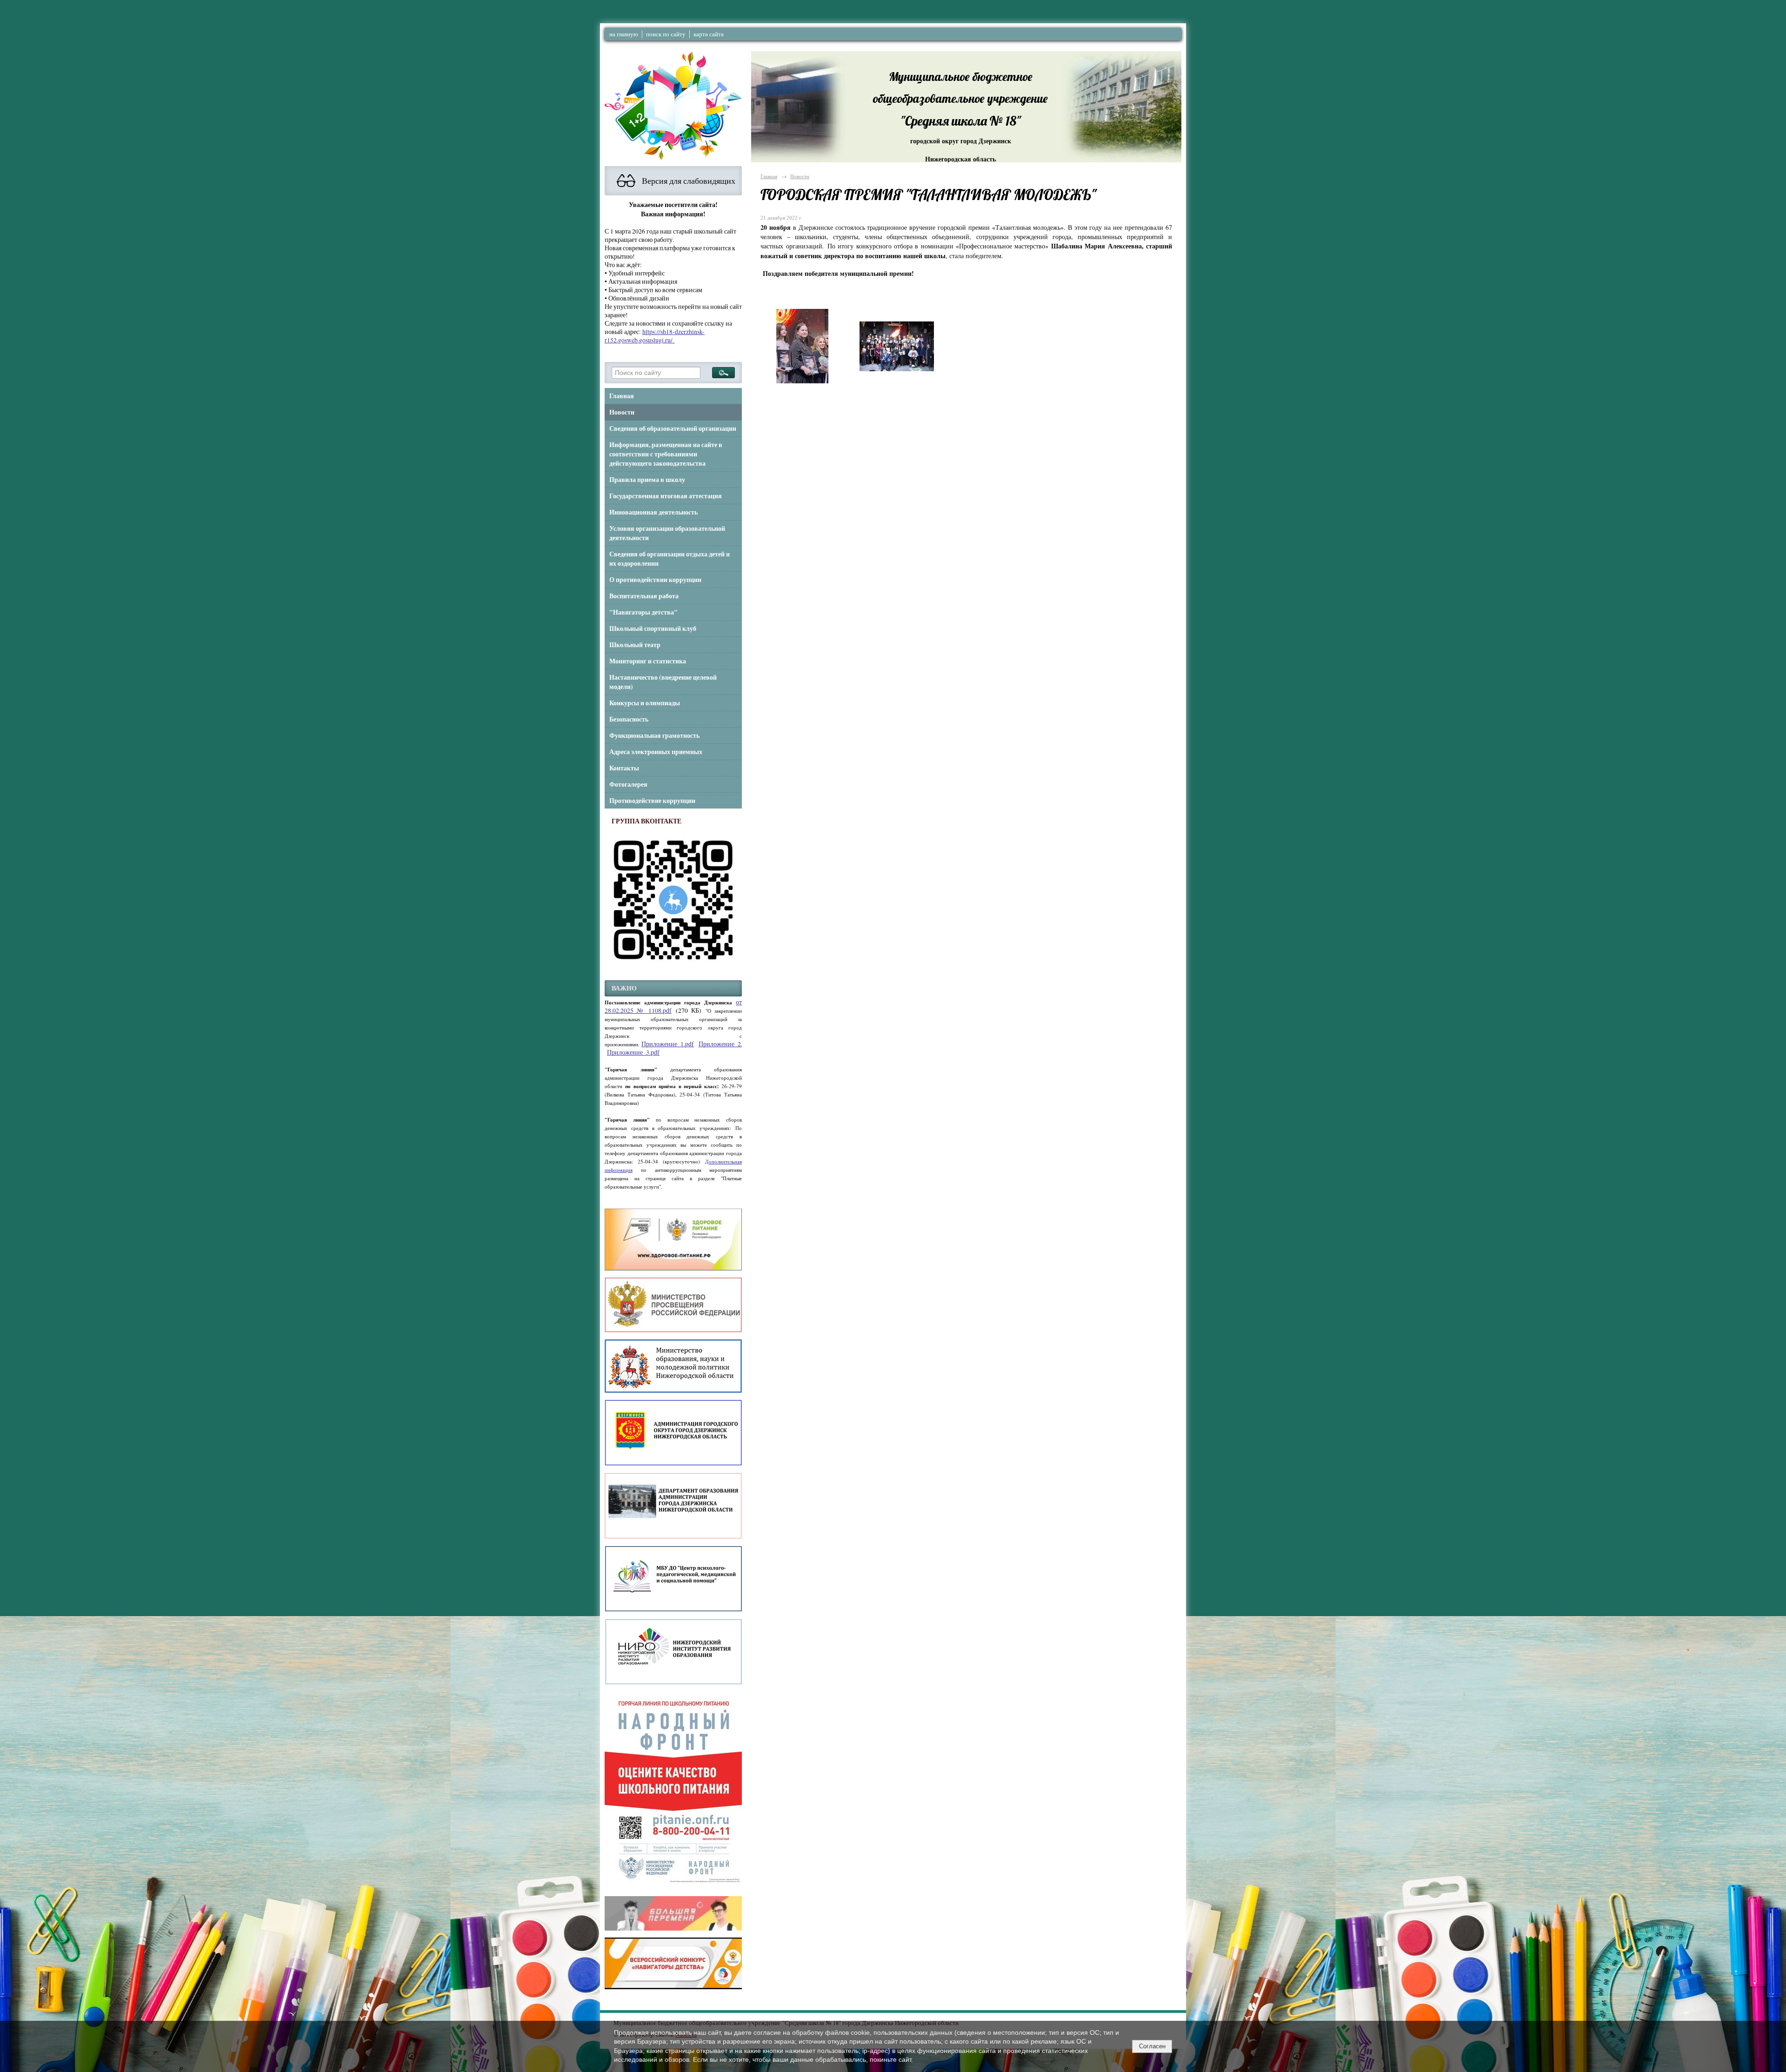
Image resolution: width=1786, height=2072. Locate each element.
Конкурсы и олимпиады (645, 703)
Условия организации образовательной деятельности (667, 533)
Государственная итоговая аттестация (666, 496)
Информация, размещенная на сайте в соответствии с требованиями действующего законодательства (666, 454)
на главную (624, 34)
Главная (622, 396)
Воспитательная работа (644, 596)
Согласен (1152, 2046)
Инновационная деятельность (653, 512)
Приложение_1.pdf (668, 1044)
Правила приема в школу (647, 480)
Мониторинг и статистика (648, 661)
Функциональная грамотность (654, 735)
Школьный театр (635, 645)
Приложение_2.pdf (725, 1044)
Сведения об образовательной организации (673, 428)
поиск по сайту (666, 34)
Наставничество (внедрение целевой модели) (663, 682)
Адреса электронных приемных (656, 752)
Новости (622, 412)
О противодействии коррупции (655, 580)
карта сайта (709, 34)
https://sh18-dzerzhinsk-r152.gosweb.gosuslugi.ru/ (655, 336)
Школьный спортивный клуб (653, 628)
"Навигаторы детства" (643, 612)
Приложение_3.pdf (633, 1052)
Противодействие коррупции (652, 801)
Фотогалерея (628, 784)
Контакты (624, 768)
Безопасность (629, 719)
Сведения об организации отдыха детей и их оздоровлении (670, 559)
